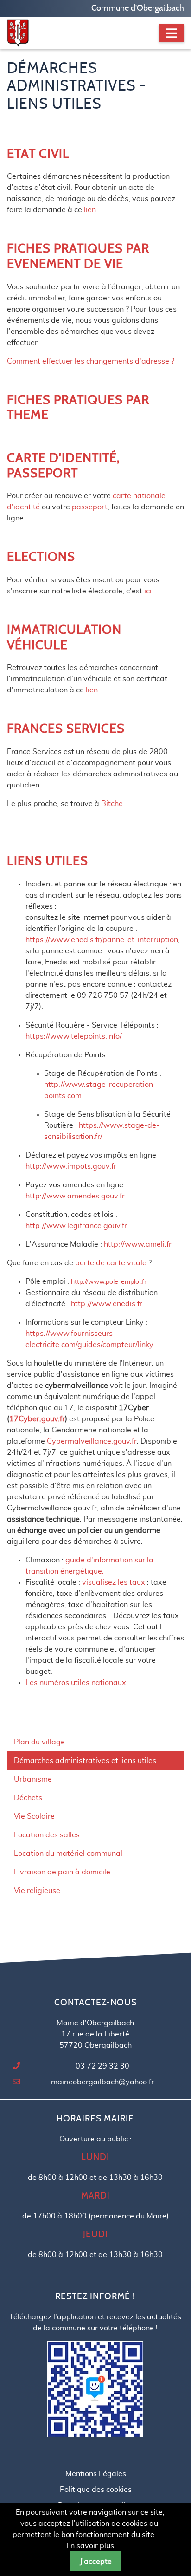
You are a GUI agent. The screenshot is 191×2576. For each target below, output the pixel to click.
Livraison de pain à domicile (62, 1872)
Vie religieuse (37, 1891)
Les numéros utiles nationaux (76, 1683)
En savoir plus (90, 2546)
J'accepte (96, 2562)
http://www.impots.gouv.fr (71, 1166)
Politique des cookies (96, 2490)
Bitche (112, 804)
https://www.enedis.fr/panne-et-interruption (102, 940)
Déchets (28, 1798)
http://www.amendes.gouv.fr (75, 1196)
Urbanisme (33, 1779)
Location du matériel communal (68, 1854)
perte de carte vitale (111, 1263)
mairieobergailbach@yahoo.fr (102, 2082)
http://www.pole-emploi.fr (109, 1282)
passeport (90, 507)
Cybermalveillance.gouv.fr (92, 1441)
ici (148, 591)
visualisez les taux (115, 1582)
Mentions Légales (96, 2474)
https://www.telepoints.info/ (74, 1036)
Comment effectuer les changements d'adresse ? (91, 361)
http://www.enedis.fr (107, 1304)
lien (90, 210)
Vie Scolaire (34, 1816)
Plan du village (39, 1742)
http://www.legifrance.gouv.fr (76, 1226)
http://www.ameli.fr (138, 1244)
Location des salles (47, 1835)
